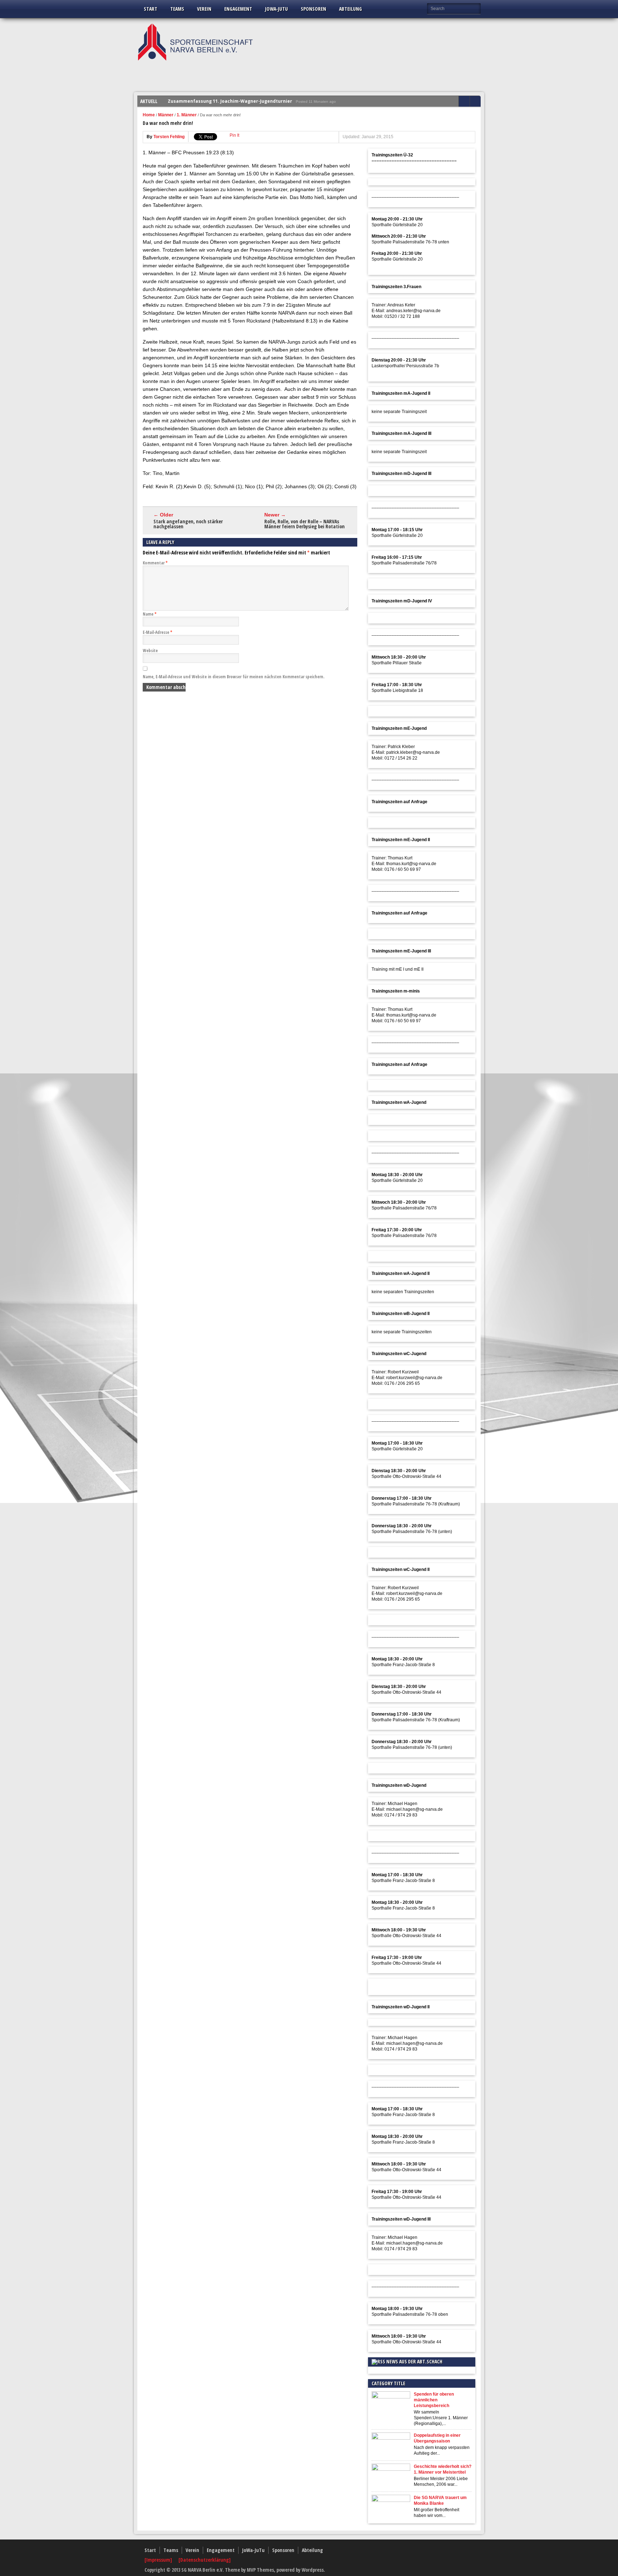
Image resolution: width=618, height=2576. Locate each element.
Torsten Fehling (169, 137)
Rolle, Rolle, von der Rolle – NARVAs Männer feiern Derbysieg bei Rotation (305, 524)
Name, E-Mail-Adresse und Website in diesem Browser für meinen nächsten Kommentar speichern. (234, 677)
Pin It (234, 135)
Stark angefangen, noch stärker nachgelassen (188, 524)
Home (149, 115)
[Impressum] (159, 2560)
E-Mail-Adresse (158, 632)
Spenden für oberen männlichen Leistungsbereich (434, 2400)
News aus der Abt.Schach (414, 2361)
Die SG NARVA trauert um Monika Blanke (440, 2500)
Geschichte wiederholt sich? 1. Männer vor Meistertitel (443, 2469)
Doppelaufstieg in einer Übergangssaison (437, 2438)
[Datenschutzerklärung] (205, 2560)
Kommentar (155, 563)
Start (151, 9)
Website (150, 651)
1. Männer (187, 115)
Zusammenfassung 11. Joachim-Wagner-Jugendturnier (230, 101)
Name (150, 614)
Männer (166, 115)
